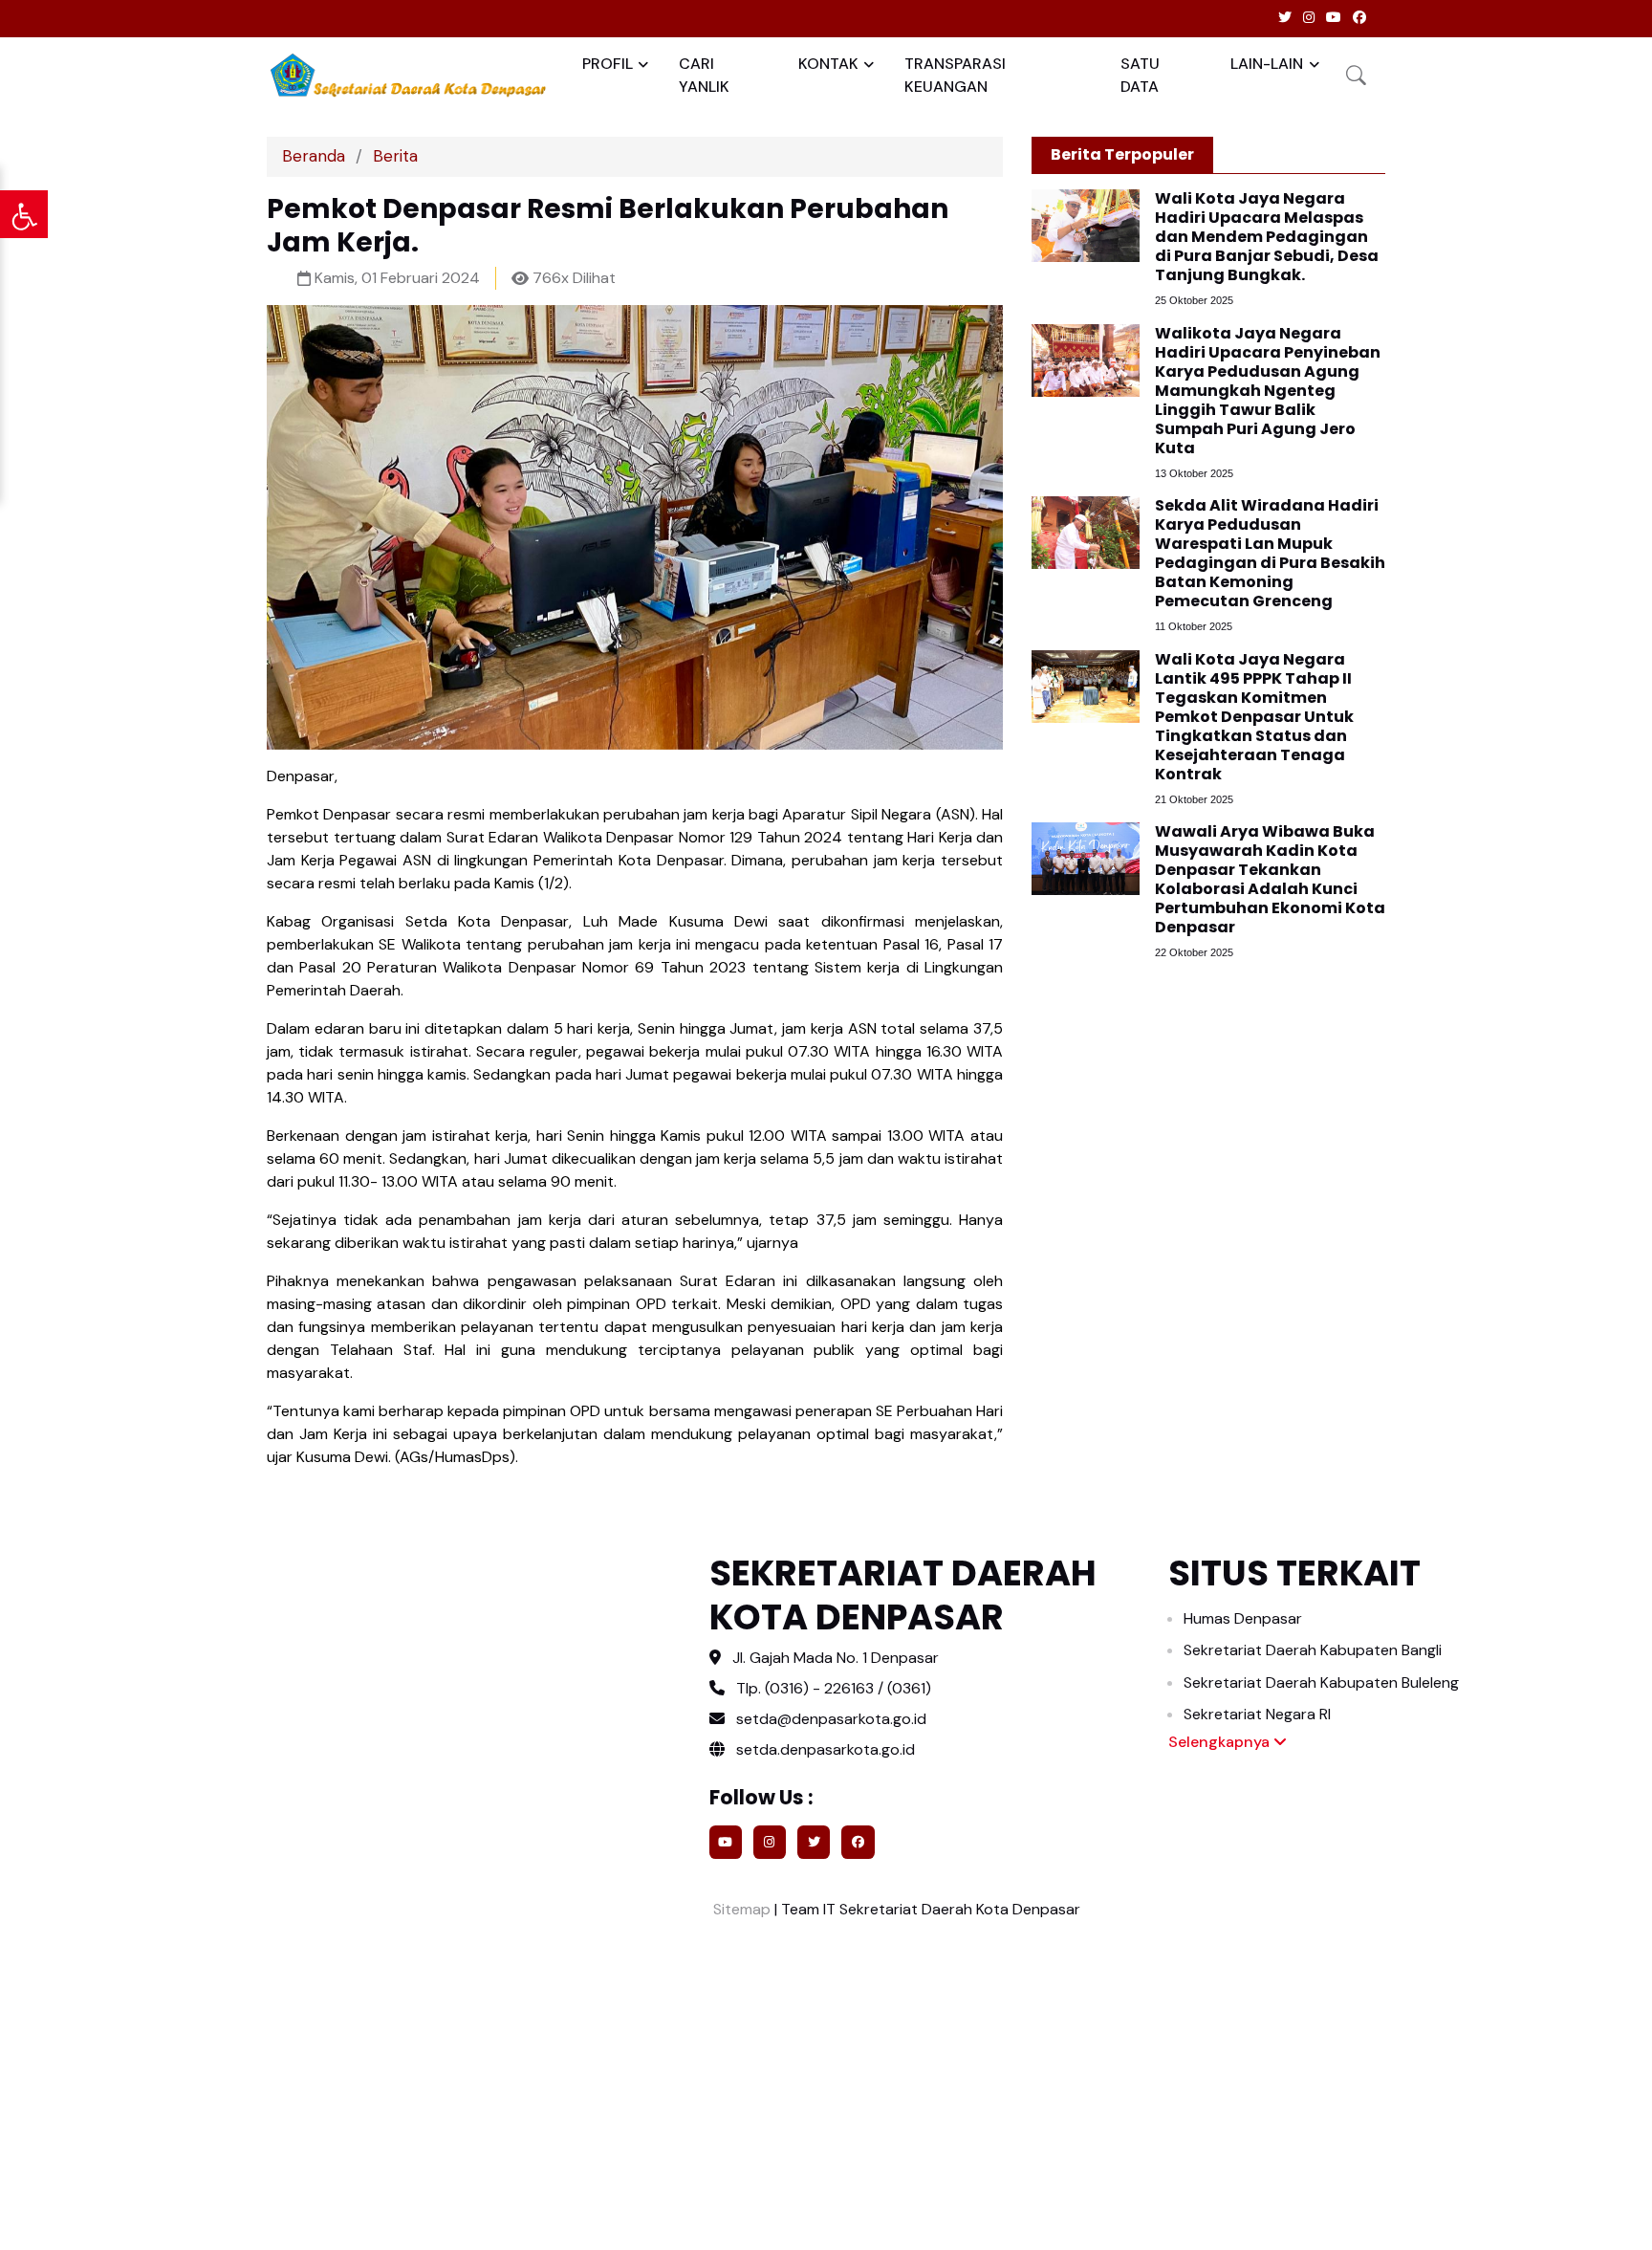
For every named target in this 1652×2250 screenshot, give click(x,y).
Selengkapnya (1221, 1742)
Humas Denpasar (1243, 1618)
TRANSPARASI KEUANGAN (955, 75)
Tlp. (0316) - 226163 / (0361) (834, 1688)
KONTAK (828, 64)
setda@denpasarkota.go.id (831, 1719)
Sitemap (740, 1909)
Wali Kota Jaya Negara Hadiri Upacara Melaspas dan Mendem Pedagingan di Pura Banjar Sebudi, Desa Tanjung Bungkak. (1267, 237)
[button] (1356, 75)
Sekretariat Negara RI (1257, 1714)
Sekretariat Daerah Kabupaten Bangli (1313, 1650)
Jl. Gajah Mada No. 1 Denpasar (836, 1658)
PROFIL (608, 64)
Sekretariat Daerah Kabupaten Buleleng (1321, 1682)
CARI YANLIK (704, 75)
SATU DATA (1140, 75)
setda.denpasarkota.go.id (824, 1749)
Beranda (314, 156)
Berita (395, 156)
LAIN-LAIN (1267, 64)
